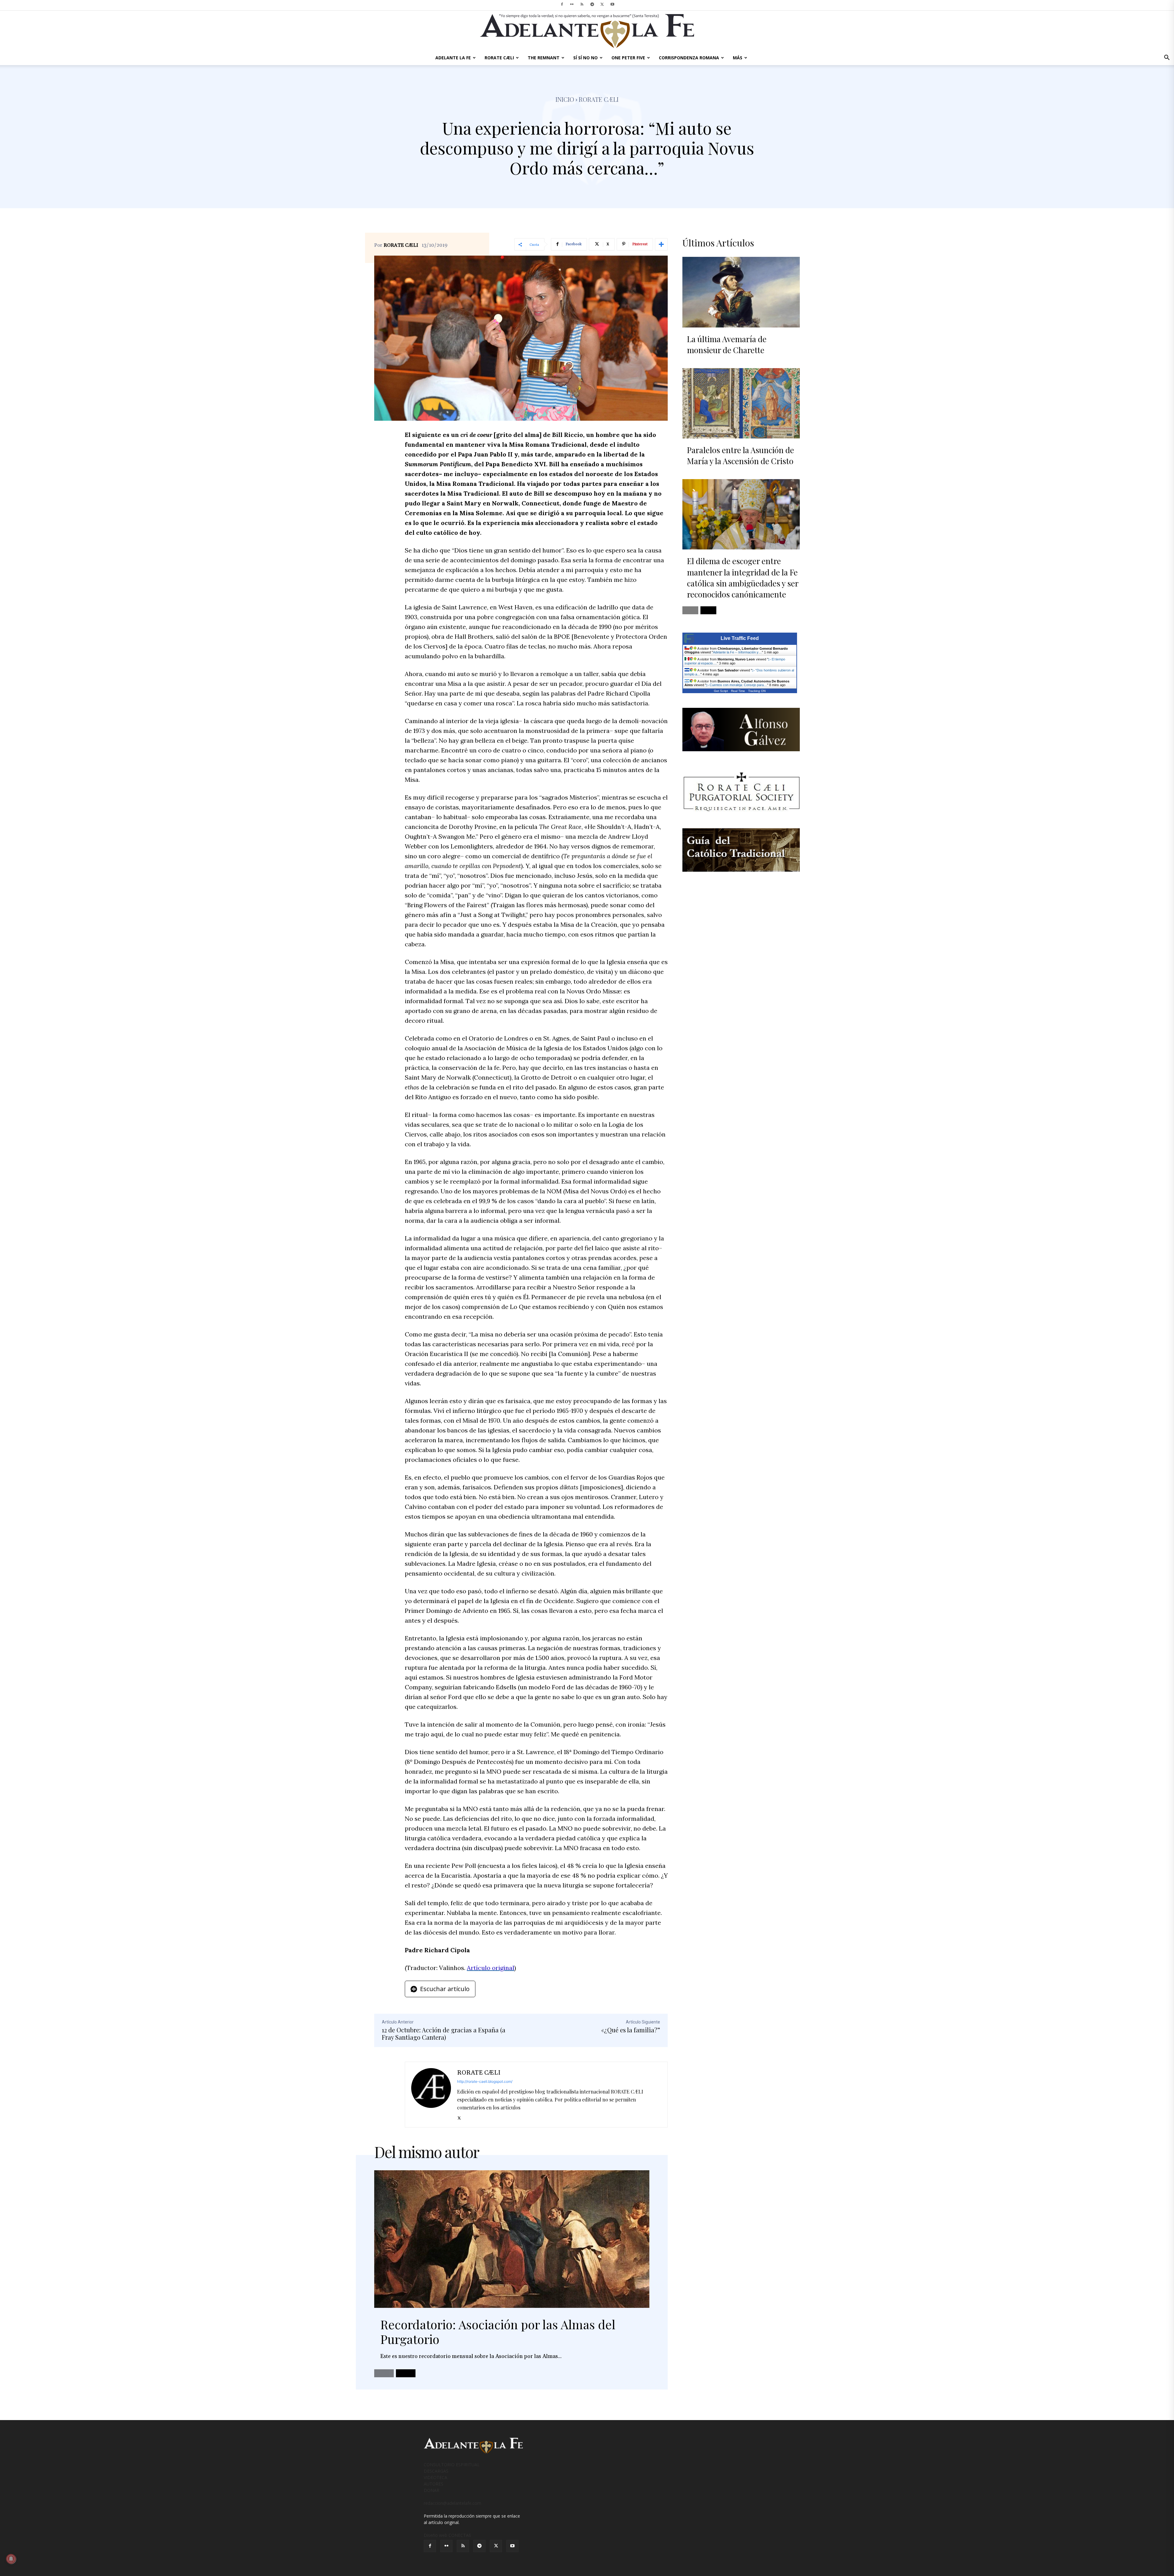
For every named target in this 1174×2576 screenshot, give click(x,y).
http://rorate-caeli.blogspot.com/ (485, 2081)
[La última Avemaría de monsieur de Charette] (741, 292)
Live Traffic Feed (740, 638)
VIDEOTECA (436, 2477)
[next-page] (406, 2373)
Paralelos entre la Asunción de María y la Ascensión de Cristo (740, 455)
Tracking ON (757, 691)
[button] (1167, 58)
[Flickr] (572, 4)
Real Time (738, 691)
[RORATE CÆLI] (431, 2095)
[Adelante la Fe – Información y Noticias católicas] (587, 31)
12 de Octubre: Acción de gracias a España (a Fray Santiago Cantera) (444, 2033)
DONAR (432, 2490)
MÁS (738, 58)
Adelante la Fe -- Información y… (737, 652)
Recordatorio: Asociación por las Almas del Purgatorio (498, 2332)
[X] (602, 4)
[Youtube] (612, 4)
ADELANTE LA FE (453, 58)
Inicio (565, 99)
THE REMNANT (544, 58)
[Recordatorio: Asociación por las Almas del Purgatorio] (512, 2239)
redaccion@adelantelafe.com (452, 2503)
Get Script (721, 691)
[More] (661, 244)
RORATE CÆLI (499, 58)
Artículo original (491, 1968)
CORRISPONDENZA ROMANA (689, 58)
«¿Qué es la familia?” (631, 2030)
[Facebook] (562, 4)
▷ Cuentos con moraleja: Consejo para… (737, 685)
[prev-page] (384, 2373)
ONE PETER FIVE (628, 58)
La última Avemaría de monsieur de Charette (727, 344)
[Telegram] (592, 4)
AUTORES (434, 2484)
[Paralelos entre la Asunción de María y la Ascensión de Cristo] (741, 403)
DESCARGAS (436, 2471)
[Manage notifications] (11, 2559)
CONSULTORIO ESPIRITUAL (452, 2465)
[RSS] (582, 4)
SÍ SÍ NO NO (585, 58)
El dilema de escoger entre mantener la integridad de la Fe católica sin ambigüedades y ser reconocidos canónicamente (743, 578)
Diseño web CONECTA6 (447, 2535)
